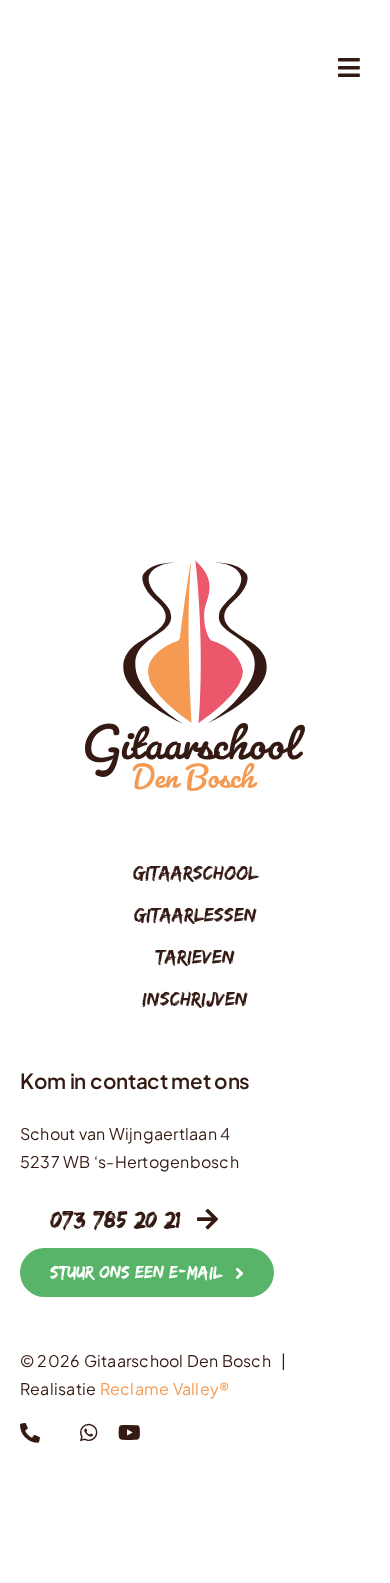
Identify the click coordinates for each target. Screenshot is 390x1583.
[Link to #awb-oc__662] (349, 67)
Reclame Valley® (165, 1388)
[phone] (30, 1433)
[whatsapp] (89, 1433)
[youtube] (129, 1433)
